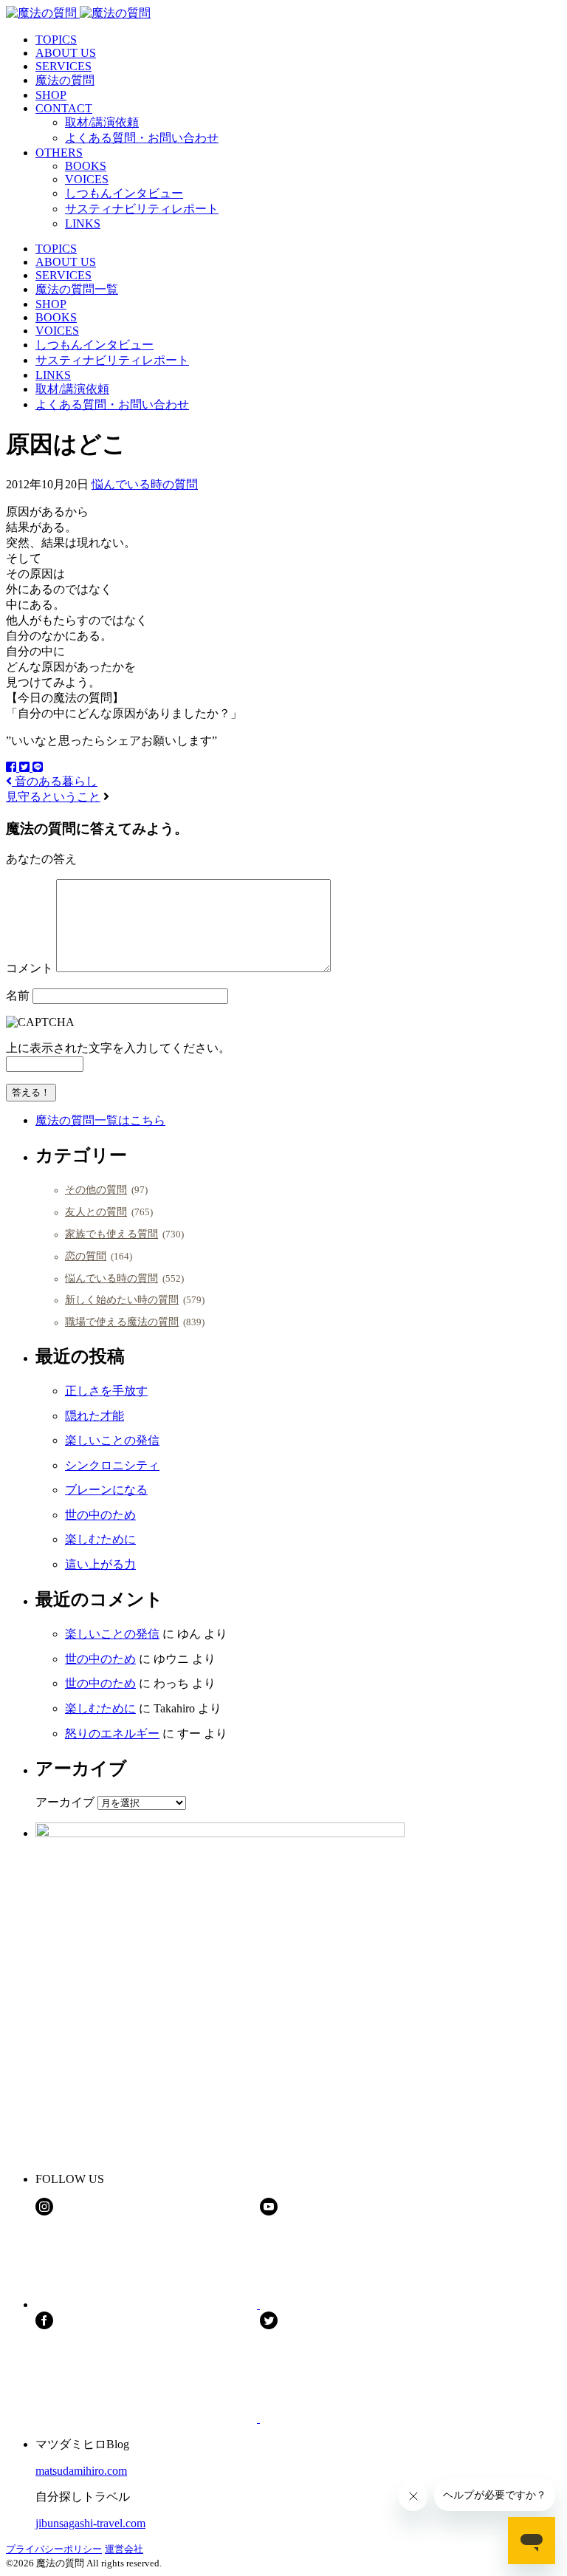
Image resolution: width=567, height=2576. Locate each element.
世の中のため (100, 1515)
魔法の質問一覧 (77, 289)
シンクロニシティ (112, 1465)
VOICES (87, 179)
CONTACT (64, 108)
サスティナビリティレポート (142, 209)
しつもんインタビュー (124, 193)
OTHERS (59, 153)
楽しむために (100, 1539)
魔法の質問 (65, 80)
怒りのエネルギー (112, 1733)
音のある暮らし (55, 781)
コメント (30, 968)
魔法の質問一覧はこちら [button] (100, 1120)
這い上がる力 (100, 1564)
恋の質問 (86, 1256)
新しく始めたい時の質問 (122, 1299)
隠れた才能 (94, 1416)
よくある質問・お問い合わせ (142, 138)
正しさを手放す (106, 1391)
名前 (18, 995)
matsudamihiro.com (81, 2471)
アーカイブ (65, 1802)
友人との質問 (96, 1212)
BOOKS (86, 166)
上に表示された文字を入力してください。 (118, 1048)
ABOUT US (66, 53)
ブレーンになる (106, 1490)
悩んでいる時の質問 (145, 484)
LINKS (83, 223)
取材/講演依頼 (102, 122)
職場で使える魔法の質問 (122, 1322)
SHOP (51, 95)
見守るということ (53, 797)
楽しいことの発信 (112, 1440)
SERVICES (63, 66)
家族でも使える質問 (111, 1234)
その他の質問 (96, 1189)
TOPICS (56, 40)
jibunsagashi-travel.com (90, 2523)
